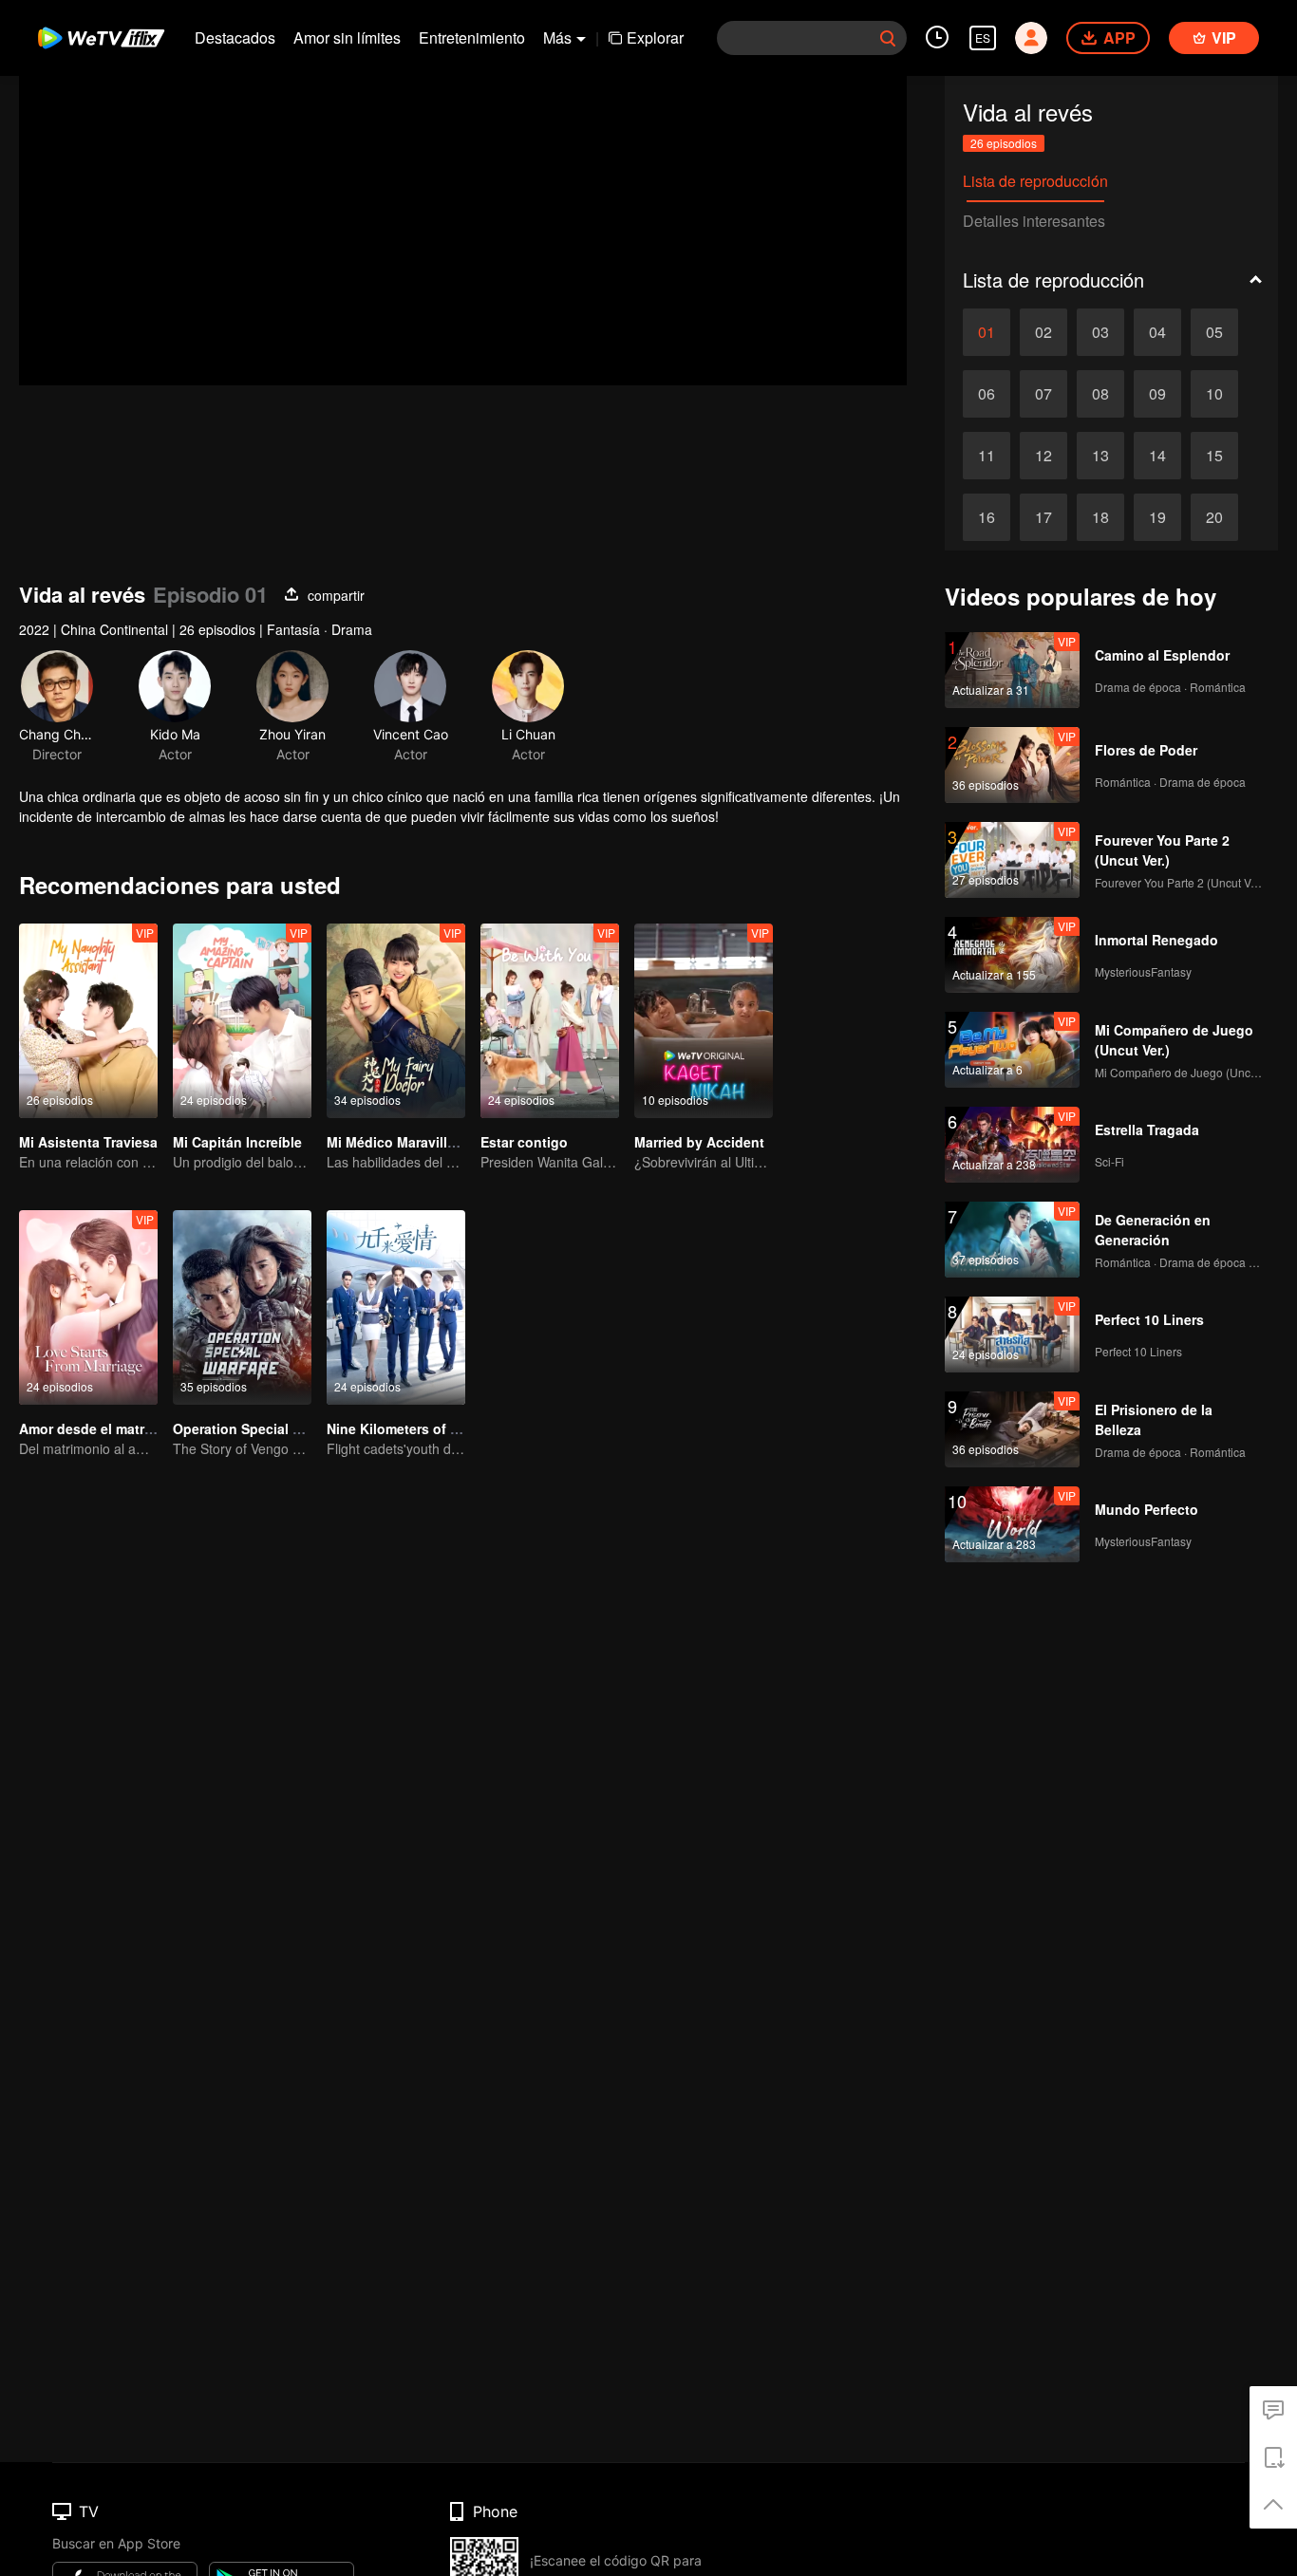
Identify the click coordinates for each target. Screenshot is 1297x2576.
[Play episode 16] (987, 517)
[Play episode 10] (1214, 394)
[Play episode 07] (1043, 394)
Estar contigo (524, 1142)
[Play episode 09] (1157, 394)
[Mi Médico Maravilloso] (396, 1021)
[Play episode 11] (987, 456)
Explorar (655, 37)
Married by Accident (699, 1142)
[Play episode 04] (1157, 332)
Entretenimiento (472, 37)
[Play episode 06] (987, 394)
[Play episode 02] (1043, 332)
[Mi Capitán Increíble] (242, 1021)
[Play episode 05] (1214, 332)
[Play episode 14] (1157, 456)
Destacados (235, 37)
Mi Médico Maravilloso (399, 1142)
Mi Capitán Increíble (237, 1142)
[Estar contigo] (550, 1021)
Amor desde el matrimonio (104, 1428)
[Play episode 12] (1043, 456)
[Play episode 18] (1100, 517)
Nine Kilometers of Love (404, 1428)
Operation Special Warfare (257, 1428)
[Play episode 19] (1157, 517)
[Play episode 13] (1100, 456)
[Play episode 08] (1100, 394)
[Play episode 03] (1100, 332)
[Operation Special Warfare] (242, 1307)
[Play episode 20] (1214, 517)
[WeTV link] (102, 38)
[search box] (888, 38)
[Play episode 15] (1214, 456)
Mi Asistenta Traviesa (88, 1142)
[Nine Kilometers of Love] (396, 1307)
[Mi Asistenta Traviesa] (88, 1021)
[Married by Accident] (704, 1021)
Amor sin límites (347, 37)
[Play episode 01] (987, 332)
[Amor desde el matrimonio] (88, 1307)
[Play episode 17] (1043, 517)
